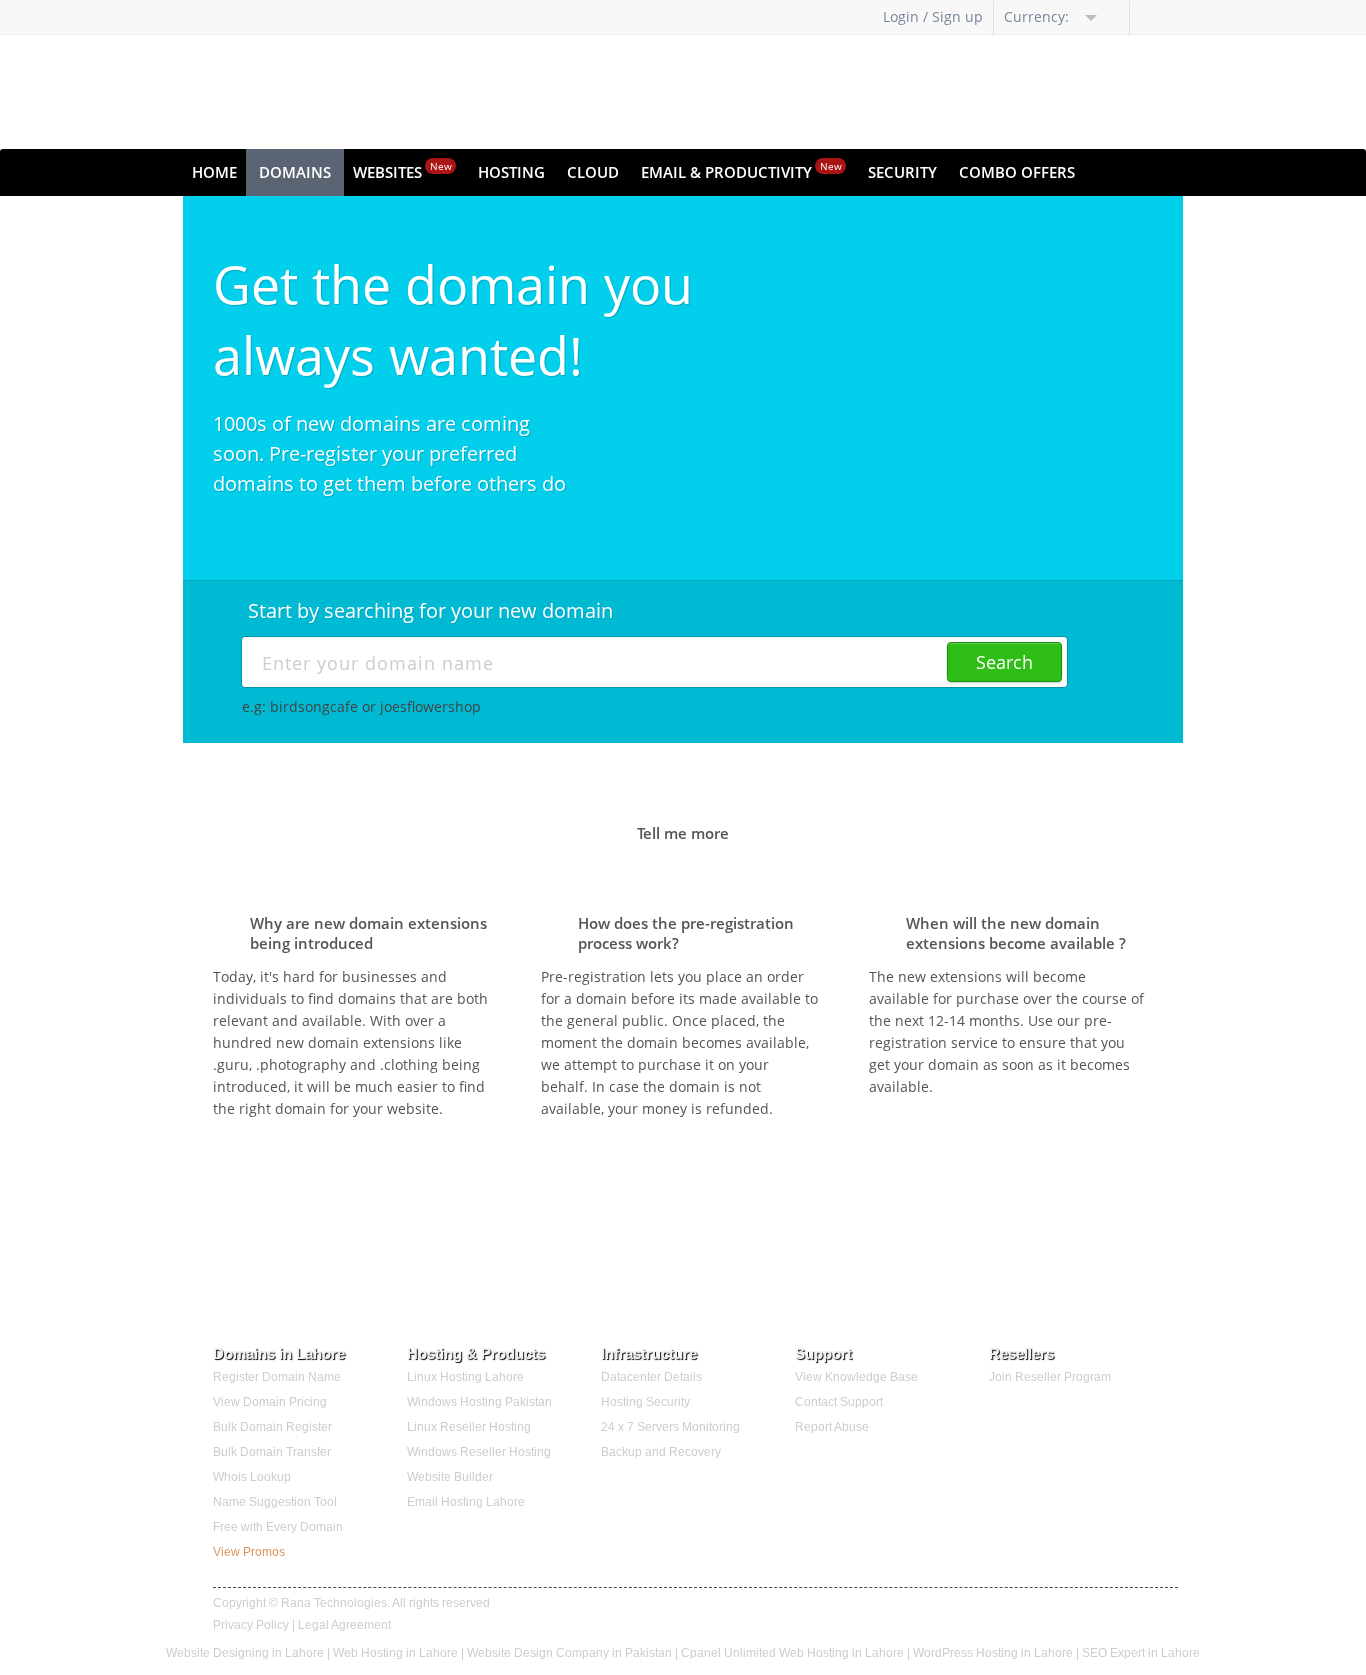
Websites (402, 170)
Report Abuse (832, 1427)
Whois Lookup (252, 1477)
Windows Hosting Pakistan (479, 1402)
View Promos (249, 1552)
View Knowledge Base (856, 1377)
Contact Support (839, 1402)
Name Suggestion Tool (275, 1502)
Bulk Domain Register (272, 1427)
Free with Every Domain (278, 1527)
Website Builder (450, 1477)
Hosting (511, 172)
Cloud (593, 172)
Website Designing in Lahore (245, 1653)
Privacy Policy (251, 1625)
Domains (295, 172)
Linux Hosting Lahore (465, 1377)
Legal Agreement (344, 1625)
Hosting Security (645, 1402)
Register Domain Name (277, 1377)
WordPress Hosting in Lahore (994, 1653)
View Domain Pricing (270, 1402)
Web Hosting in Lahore (395, 1653)
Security (902, 172)
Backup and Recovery (661, 1452)
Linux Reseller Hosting (469, 1427)
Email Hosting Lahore (466, 1502)
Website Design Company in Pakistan (569, 1653)
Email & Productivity (741, 170)
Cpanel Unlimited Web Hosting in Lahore (792, 1653)
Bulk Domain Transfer (272, 1452)
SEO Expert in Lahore (1141, 1653)
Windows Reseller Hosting (479, 1452)
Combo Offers (1017, 172)
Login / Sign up (933, 16)
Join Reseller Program (1050, 1377)
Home (214, 172)
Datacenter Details (651, 1377)
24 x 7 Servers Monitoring (670, 1427)
